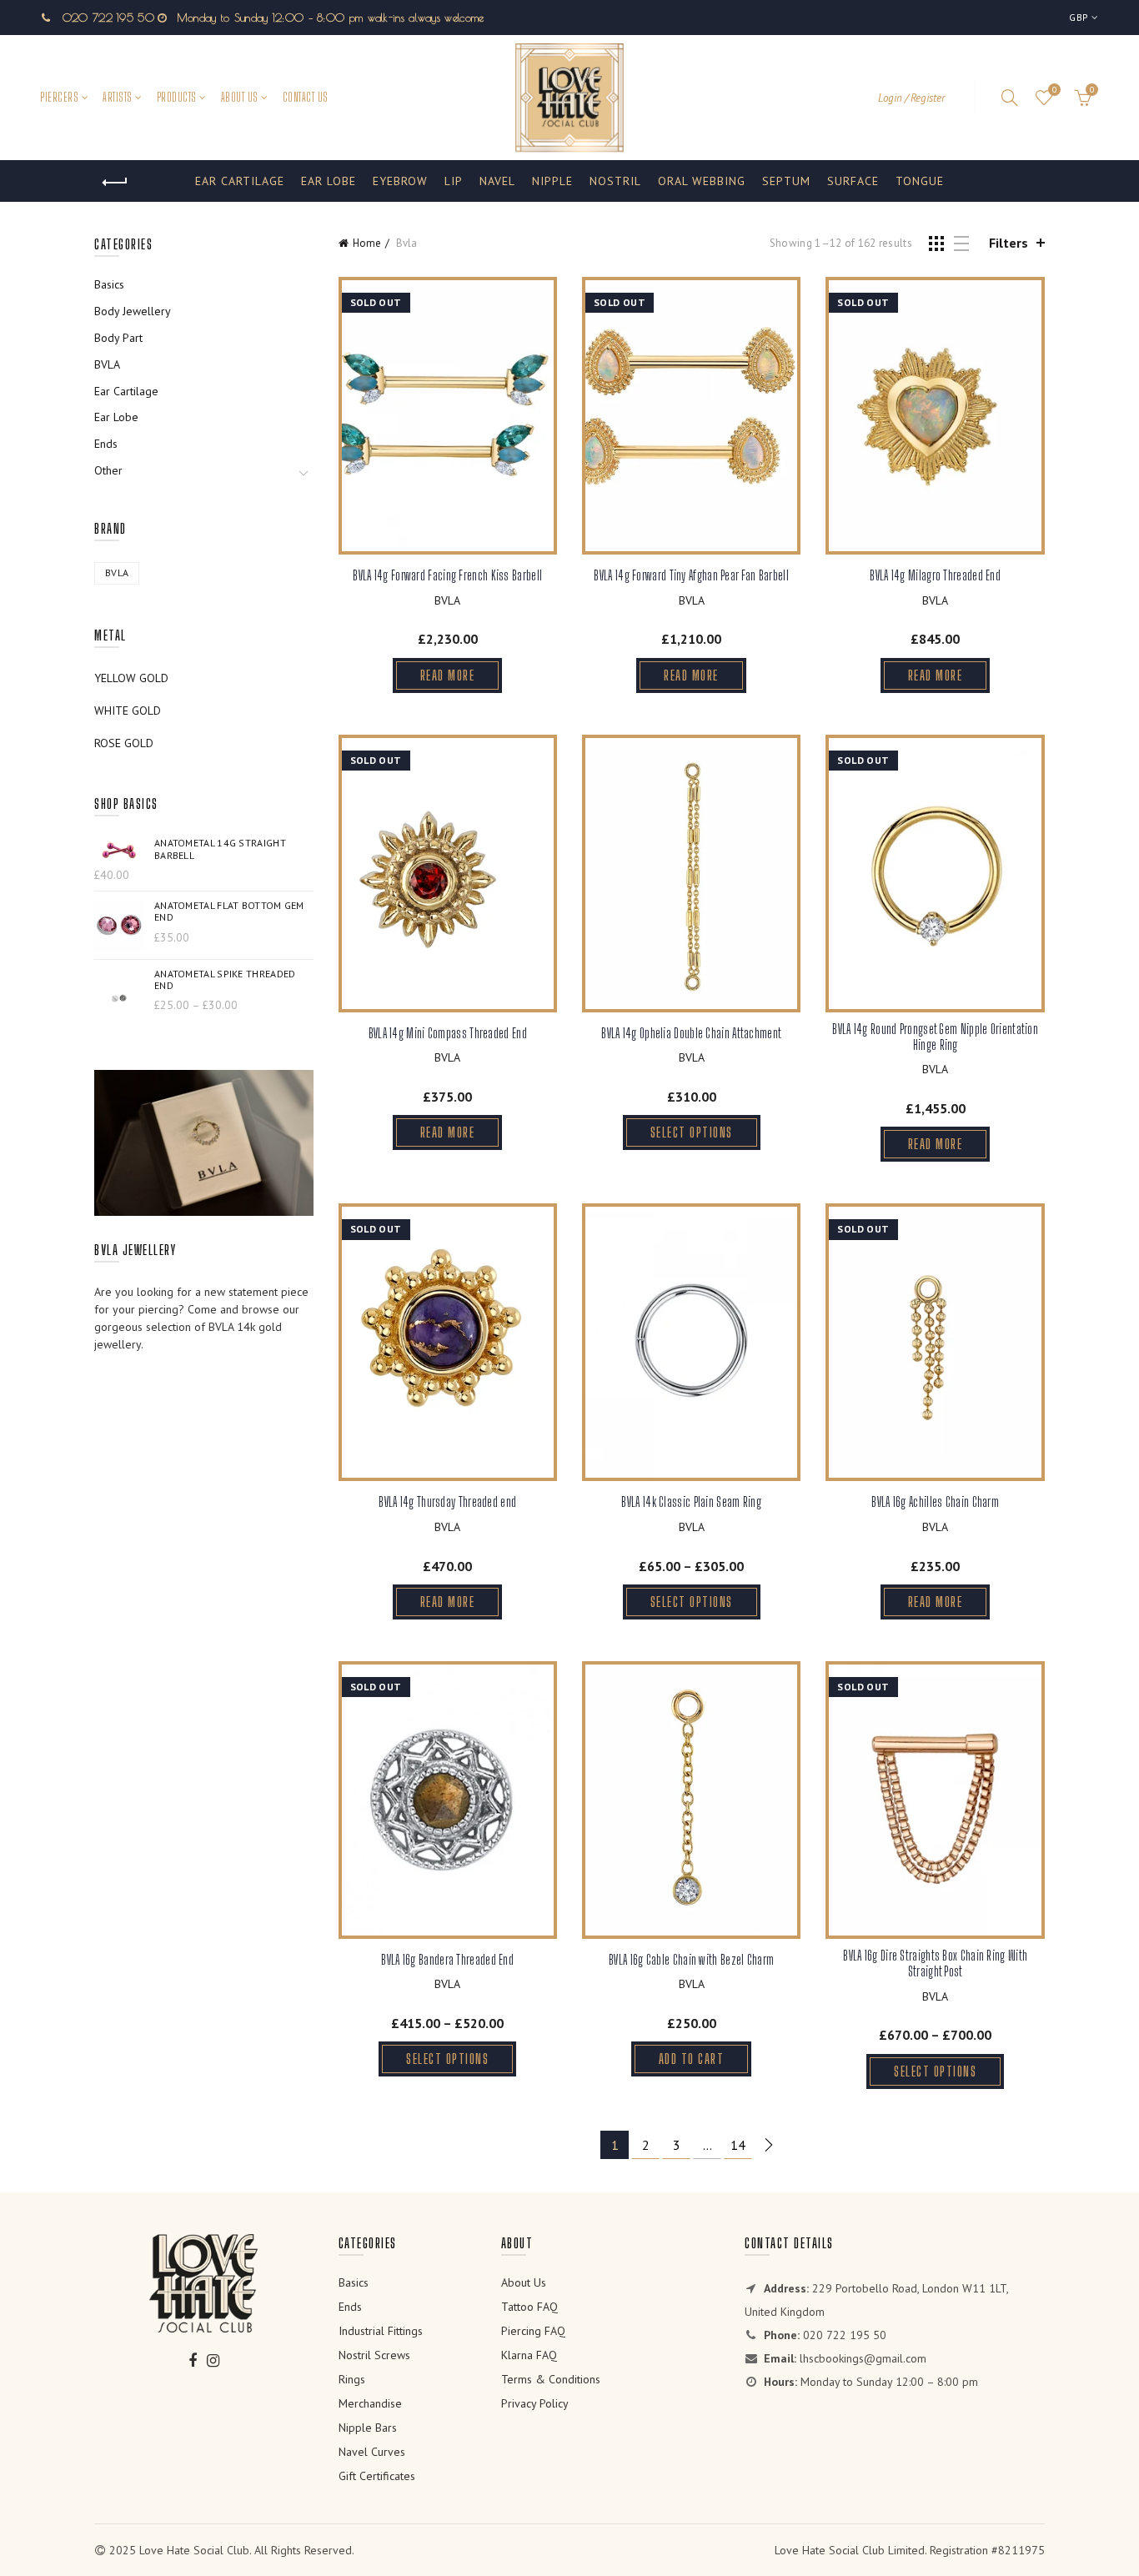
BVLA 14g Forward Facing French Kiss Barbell (447, 575)
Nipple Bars (368, 2428)
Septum (786, 181)
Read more (448, 675)
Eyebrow (400, 181)
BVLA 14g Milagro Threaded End (935, 575)
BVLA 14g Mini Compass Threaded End (448, 1033)
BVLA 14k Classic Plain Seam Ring (691, 1501)
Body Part (118, 338)
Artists (118, 97)
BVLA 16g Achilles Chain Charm (935, 1501)
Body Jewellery (133, 311)
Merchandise (370, 2403)
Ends (106, 444)
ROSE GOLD (124, 743)
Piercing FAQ (533, 2331)
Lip (454, 181)
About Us (240, 97)
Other (108, 470)
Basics (109, 284)
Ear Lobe (329, 181)
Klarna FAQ (529, 2355)
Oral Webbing (702, 181)
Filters (1009, 243)
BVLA (447, 600)
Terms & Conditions (551, 2379)
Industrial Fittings (381, 2331)
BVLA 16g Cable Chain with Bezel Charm (691, 1959)
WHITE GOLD (128, 711)
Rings (352, 2379)
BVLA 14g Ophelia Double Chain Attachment (691, 1033)
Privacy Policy (535, 2403)
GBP (1079, 17)
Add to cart (692, 2059)
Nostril (615, 181)
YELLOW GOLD (131, 678)
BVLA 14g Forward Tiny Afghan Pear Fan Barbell (691, 575)
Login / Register (911, 98)
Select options (692, 1132)
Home (367, 243)
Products (177, 97)
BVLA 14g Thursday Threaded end (447, 1501)
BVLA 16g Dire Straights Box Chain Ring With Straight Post (935, 1963)
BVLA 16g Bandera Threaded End (447, 1959)
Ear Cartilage (240, 181)
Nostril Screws (374, 2355)
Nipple (552, 181)
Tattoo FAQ (529, 2307)
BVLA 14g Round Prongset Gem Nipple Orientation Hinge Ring (935, 1037)
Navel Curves (372, 2452)
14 (738, 2145)
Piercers (59, 97)
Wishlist (1054, 90)
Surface (853, 181)
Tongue (920, 181)
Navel (497, 181)
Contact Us (306, 97)
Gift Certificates (377, 2476)
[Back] (115, 183)
